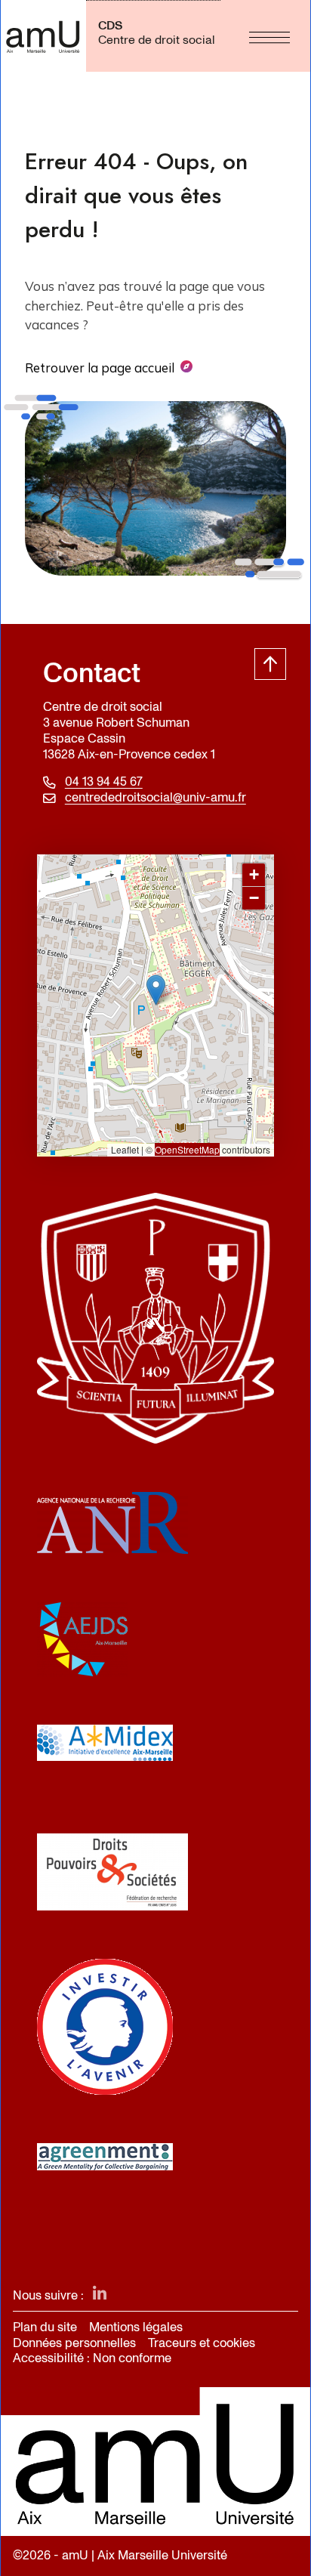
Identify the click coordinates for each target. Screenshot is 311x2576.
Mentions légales (136, 2327)
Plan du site (45, 2327)
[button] (156, 990)
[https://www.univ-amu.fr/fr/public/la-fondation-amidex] (155, 1743)
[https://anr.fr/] (155, 1523)
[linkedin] (100, 2295)
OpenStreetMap (187, 1149)
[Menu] (269, 36)
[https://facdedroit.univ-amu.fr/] (155, 1318)
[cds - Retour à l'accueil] (43, 36)
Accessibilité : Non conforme (92, 2358)
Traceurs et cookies (202, 2343)
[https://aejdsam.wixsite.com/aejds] (155, 1639)
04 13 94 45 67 (104, 782)
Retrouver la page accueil (100, 368)
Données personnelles (74, 2343)
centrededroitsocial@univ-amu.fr (155, 798)
